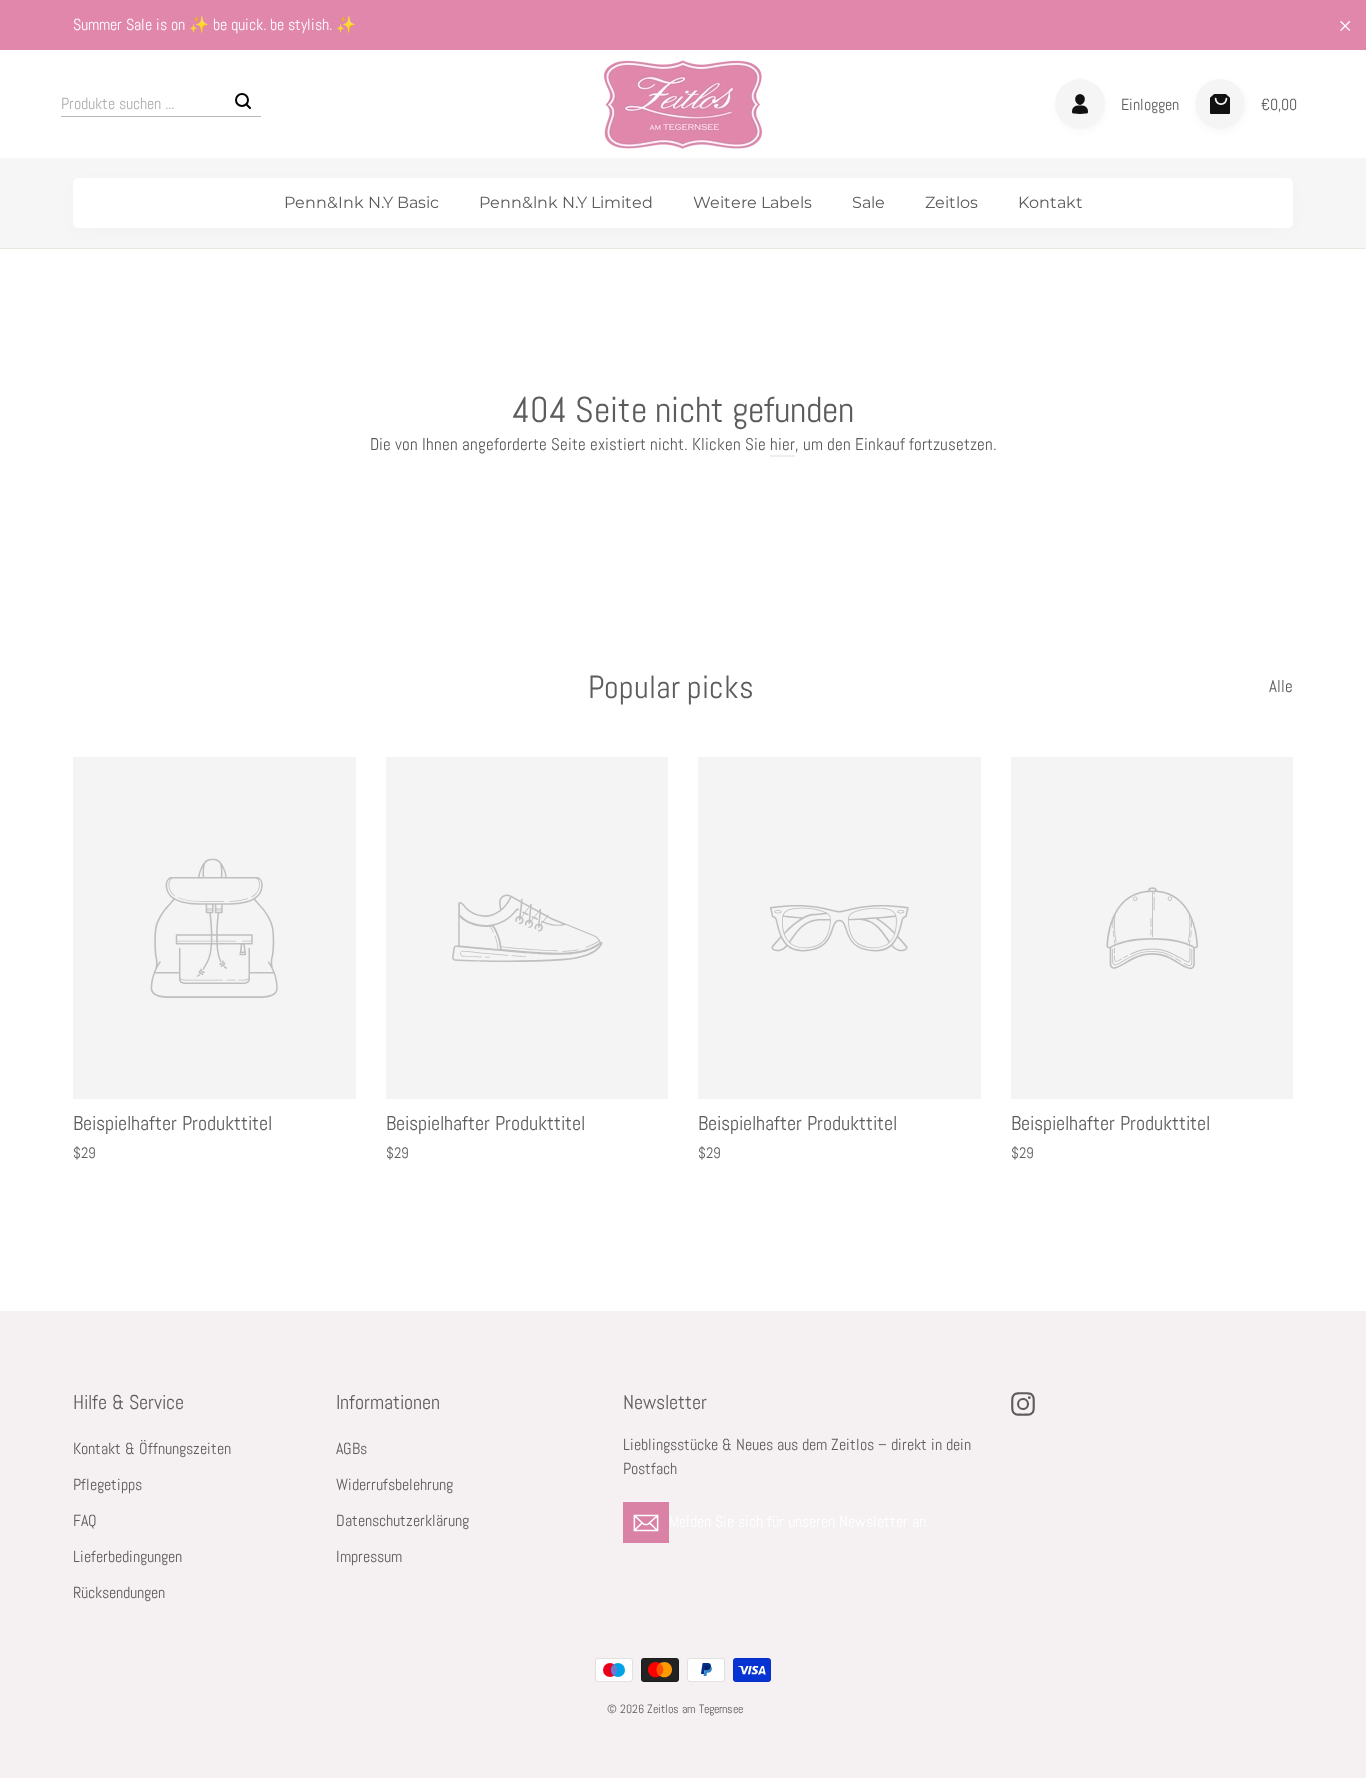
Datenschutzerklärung (402, 1521)
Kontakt (1050, 202)
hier (782, 444)
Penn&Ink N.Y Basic (361, 202)
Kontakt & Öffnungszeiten (152, 1449)
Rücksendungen (119, 1593)
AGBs (351, 1449)
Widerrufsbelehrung (394, 1485)
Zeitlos (951, 202)
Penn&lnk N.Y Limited (566, 202)
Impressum (369, 1557)
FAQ (85, 1521)
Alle (1281, 686)
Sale (868, 202)
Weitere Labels (752, 202)
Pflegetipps (107, 1485)
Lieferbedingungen (127, 1557)
